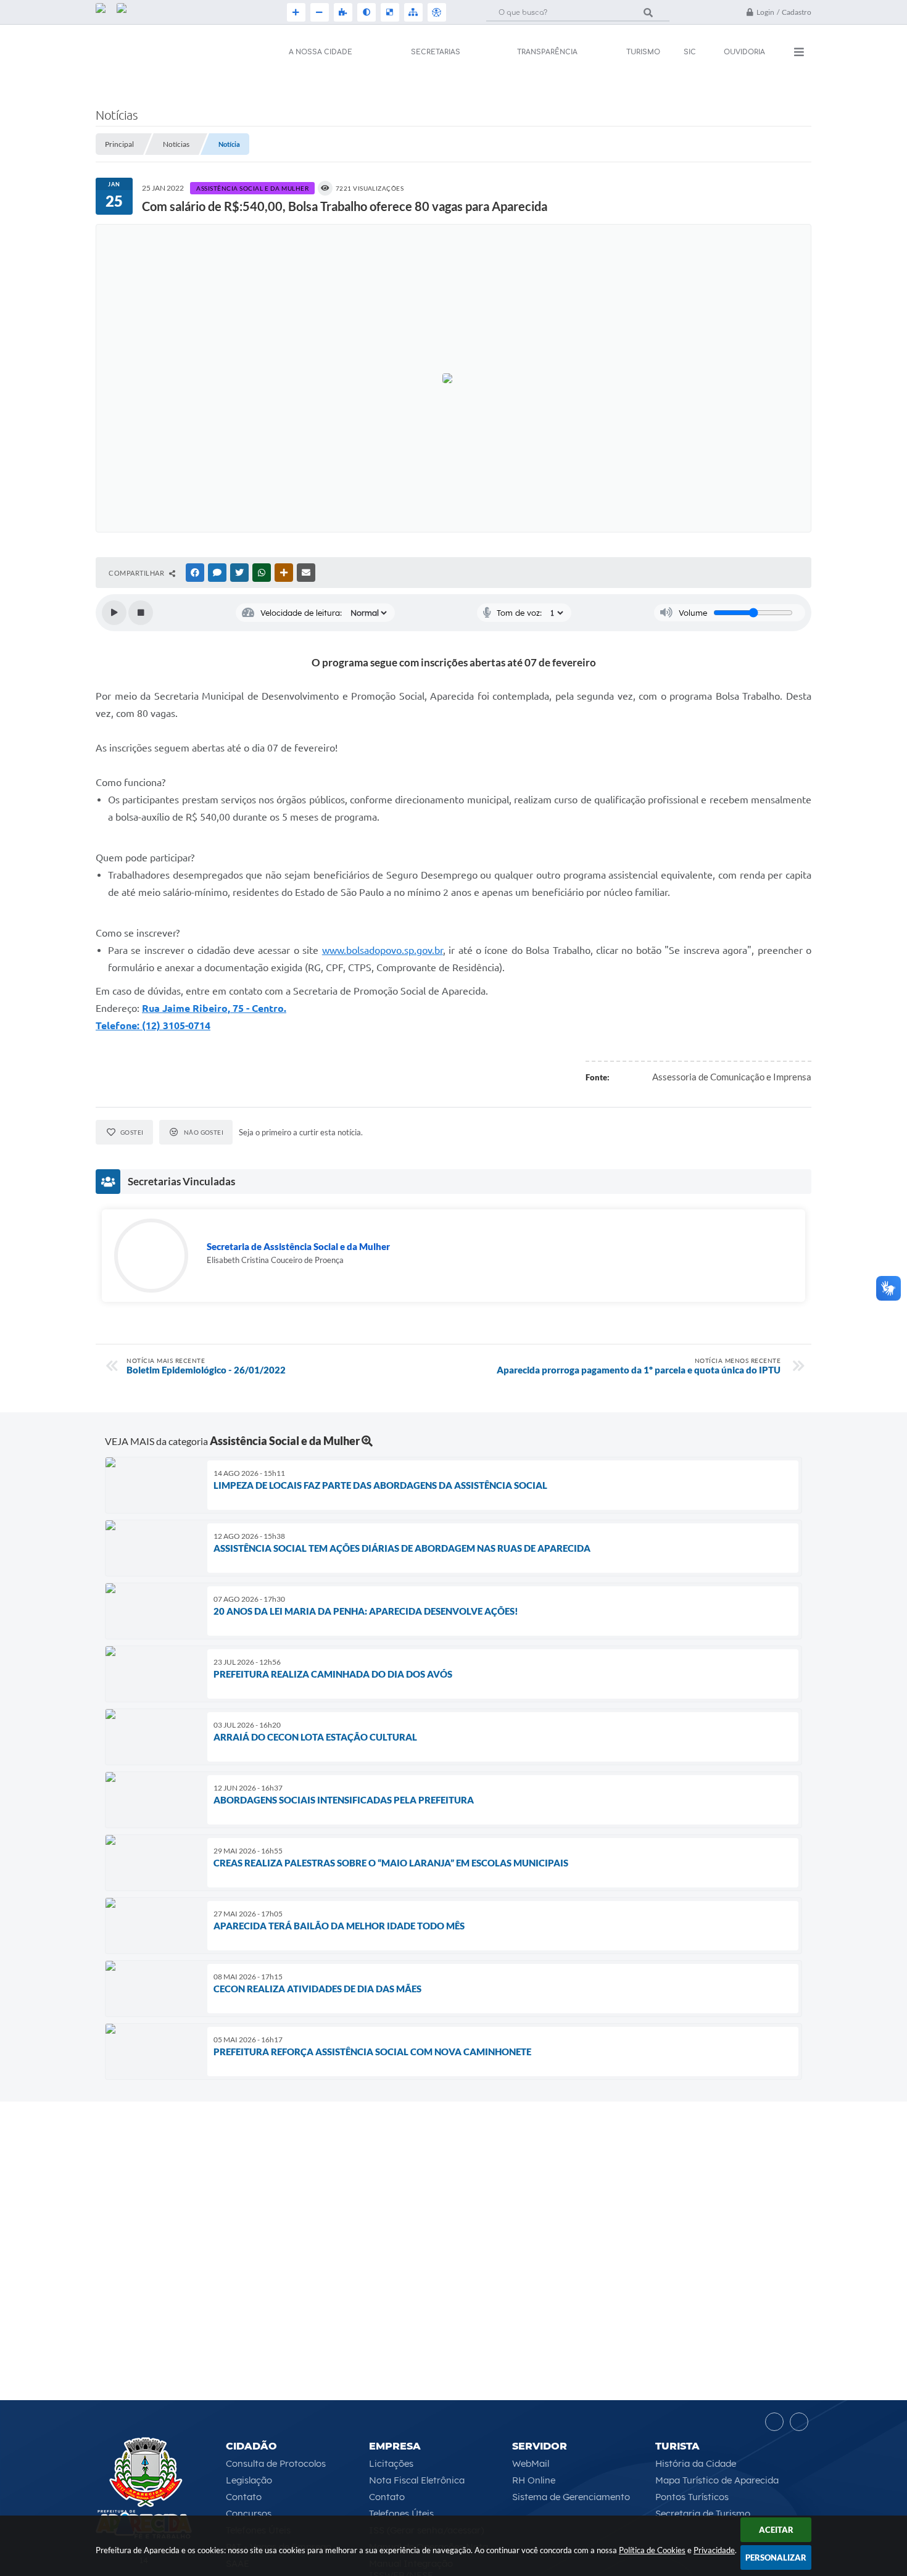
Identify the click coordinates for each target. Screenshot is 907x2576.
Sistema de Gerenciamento (571, 2497)
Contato (244, 2497)
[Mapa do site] (412, 12)
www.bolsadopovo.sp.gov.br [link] (383, 950)
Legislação (249, 2480)
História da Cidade (696, 2463)
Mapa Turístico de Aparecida (717, 2480)
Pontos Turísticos (692, 2497)
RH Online (534, 2480)
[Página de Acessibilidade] (436, 12)
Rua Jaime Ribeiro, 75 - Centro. (214, 1008)
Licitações (391, 2463)
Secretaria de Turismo (703, 2513)
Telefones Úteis (401, 2513)
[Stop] (141, 613)
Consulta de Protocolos (276, 2463)
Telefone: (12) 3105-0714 (153, 1025)
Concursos (249, 2513)
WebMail (531, 2463)
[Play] (114, 613)
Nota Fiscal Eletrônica (417, 2480)
